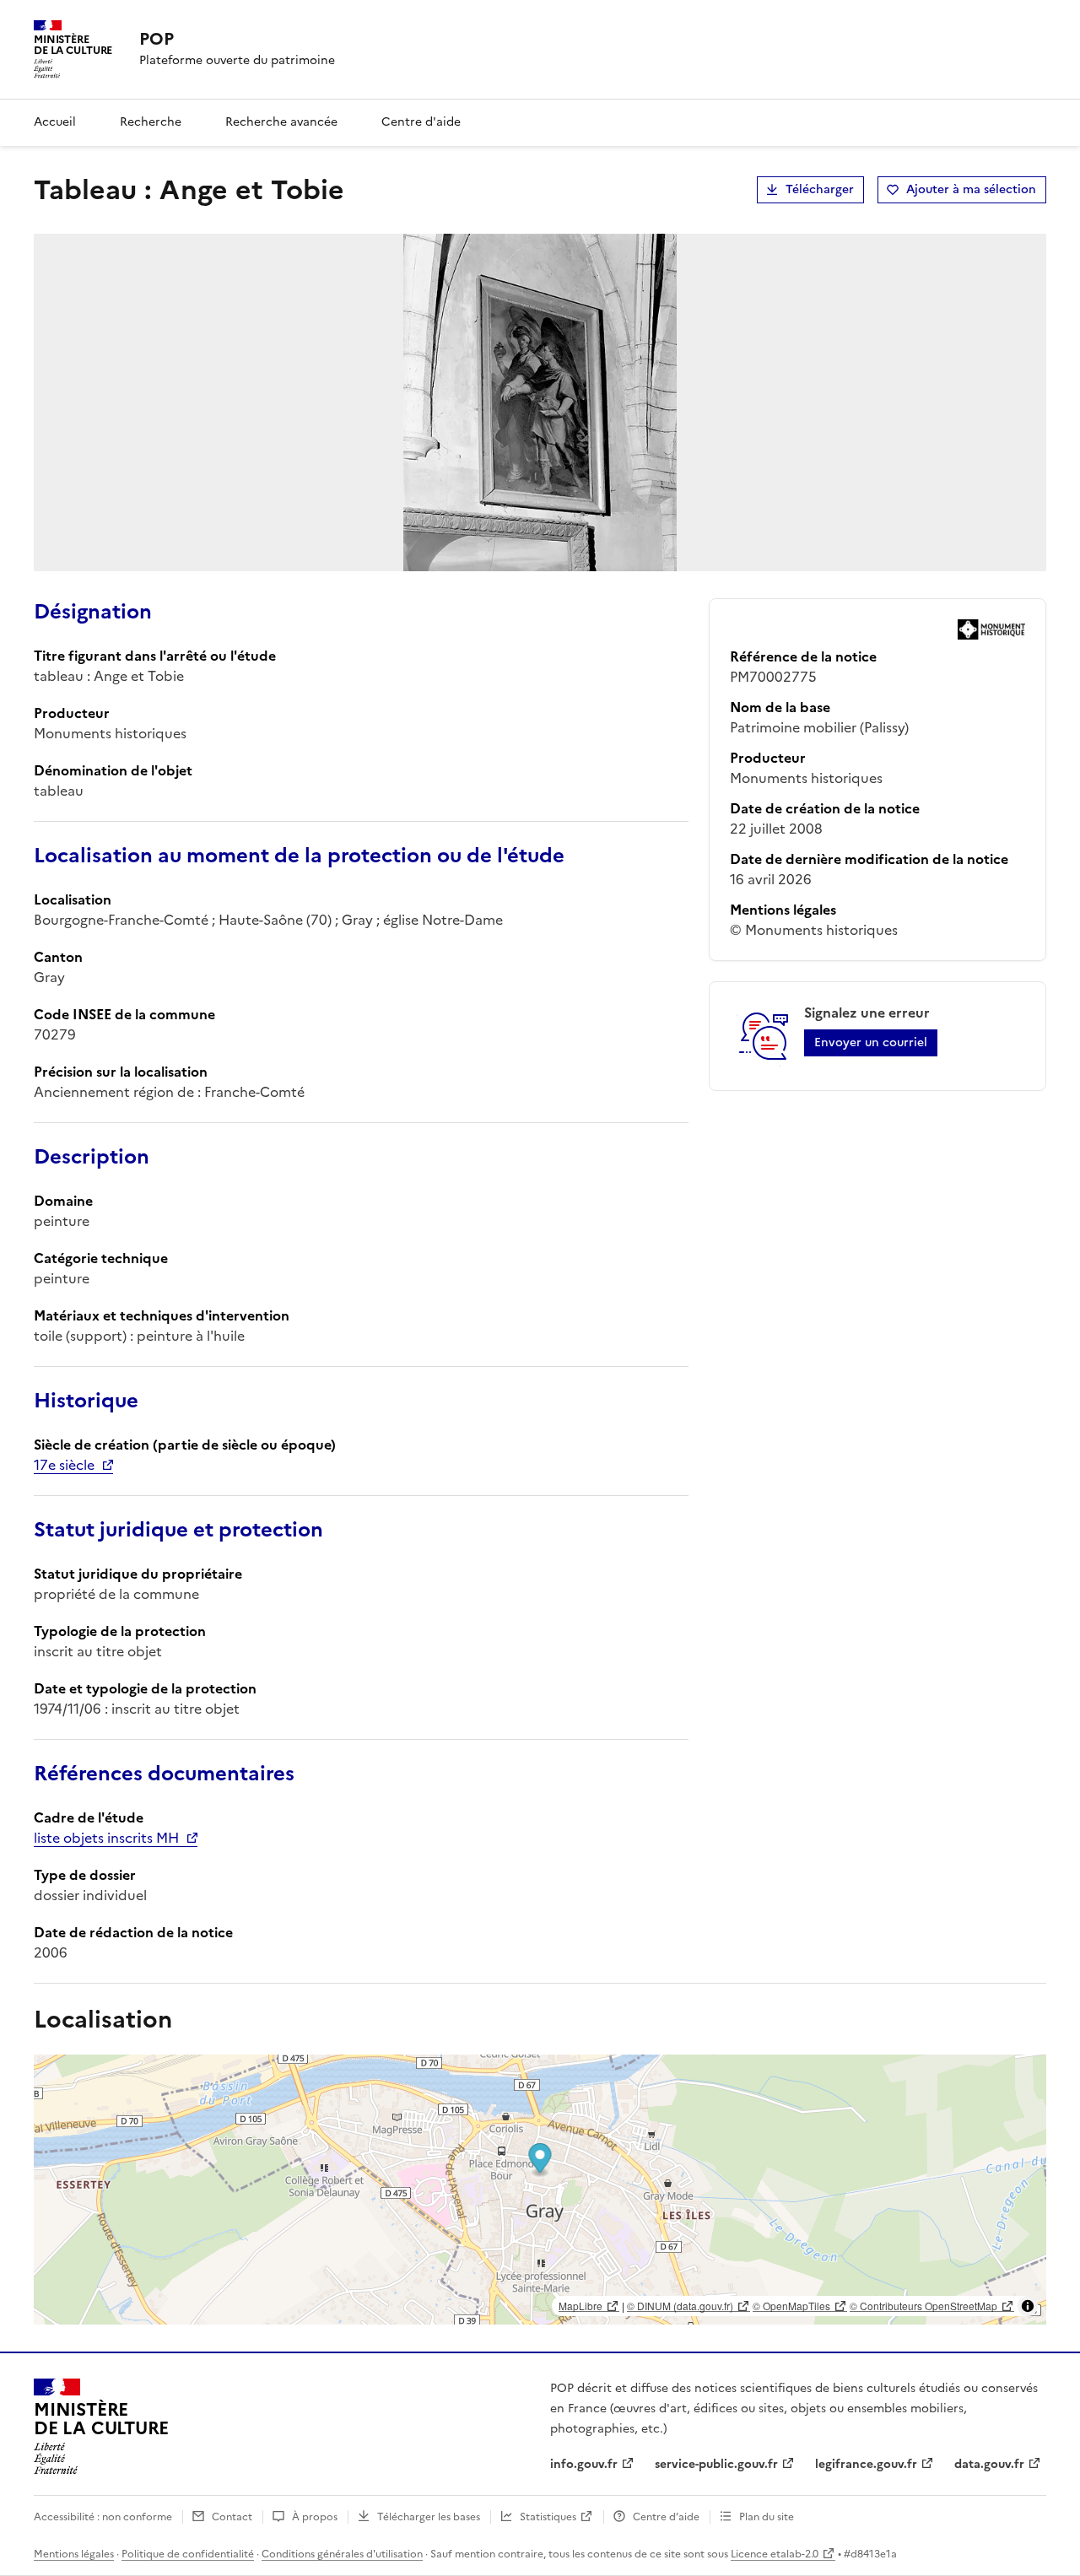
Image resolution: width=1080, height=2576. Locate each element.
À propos (315, 2517)
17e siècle (64, 1465)
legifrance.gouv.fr (866, 2464)
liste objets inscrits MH (106, 1838)
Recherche (151, 122)
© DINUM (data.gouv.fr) (680, 2306)
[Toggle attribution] (1028, 2306)
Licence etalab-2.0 (775, 2554)
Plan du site (767, 2517)
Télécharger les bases (429, 2517)
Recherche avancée (281, 122)
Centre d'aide (421, 122)
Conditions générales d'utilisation (342, 2554)
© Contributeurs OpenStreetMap (923, 2306)
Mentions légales (74, 2554)
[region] (540, 2190)
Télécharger (820, 189)
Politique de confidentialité (188, 2554)
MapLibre (580, 2306)
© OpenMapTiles (791, 2306)
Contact (232, 2517)
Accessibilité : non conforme (103, 2517)
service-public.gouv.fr (716, 2464)
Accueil (55, 122)
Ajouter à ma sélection (971, 189)
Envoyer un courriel (871, 1042)
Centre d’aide (666, 2517)
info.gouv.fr (584, 2464)
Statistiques (548, 2517)
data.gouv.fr (989, 2464)
